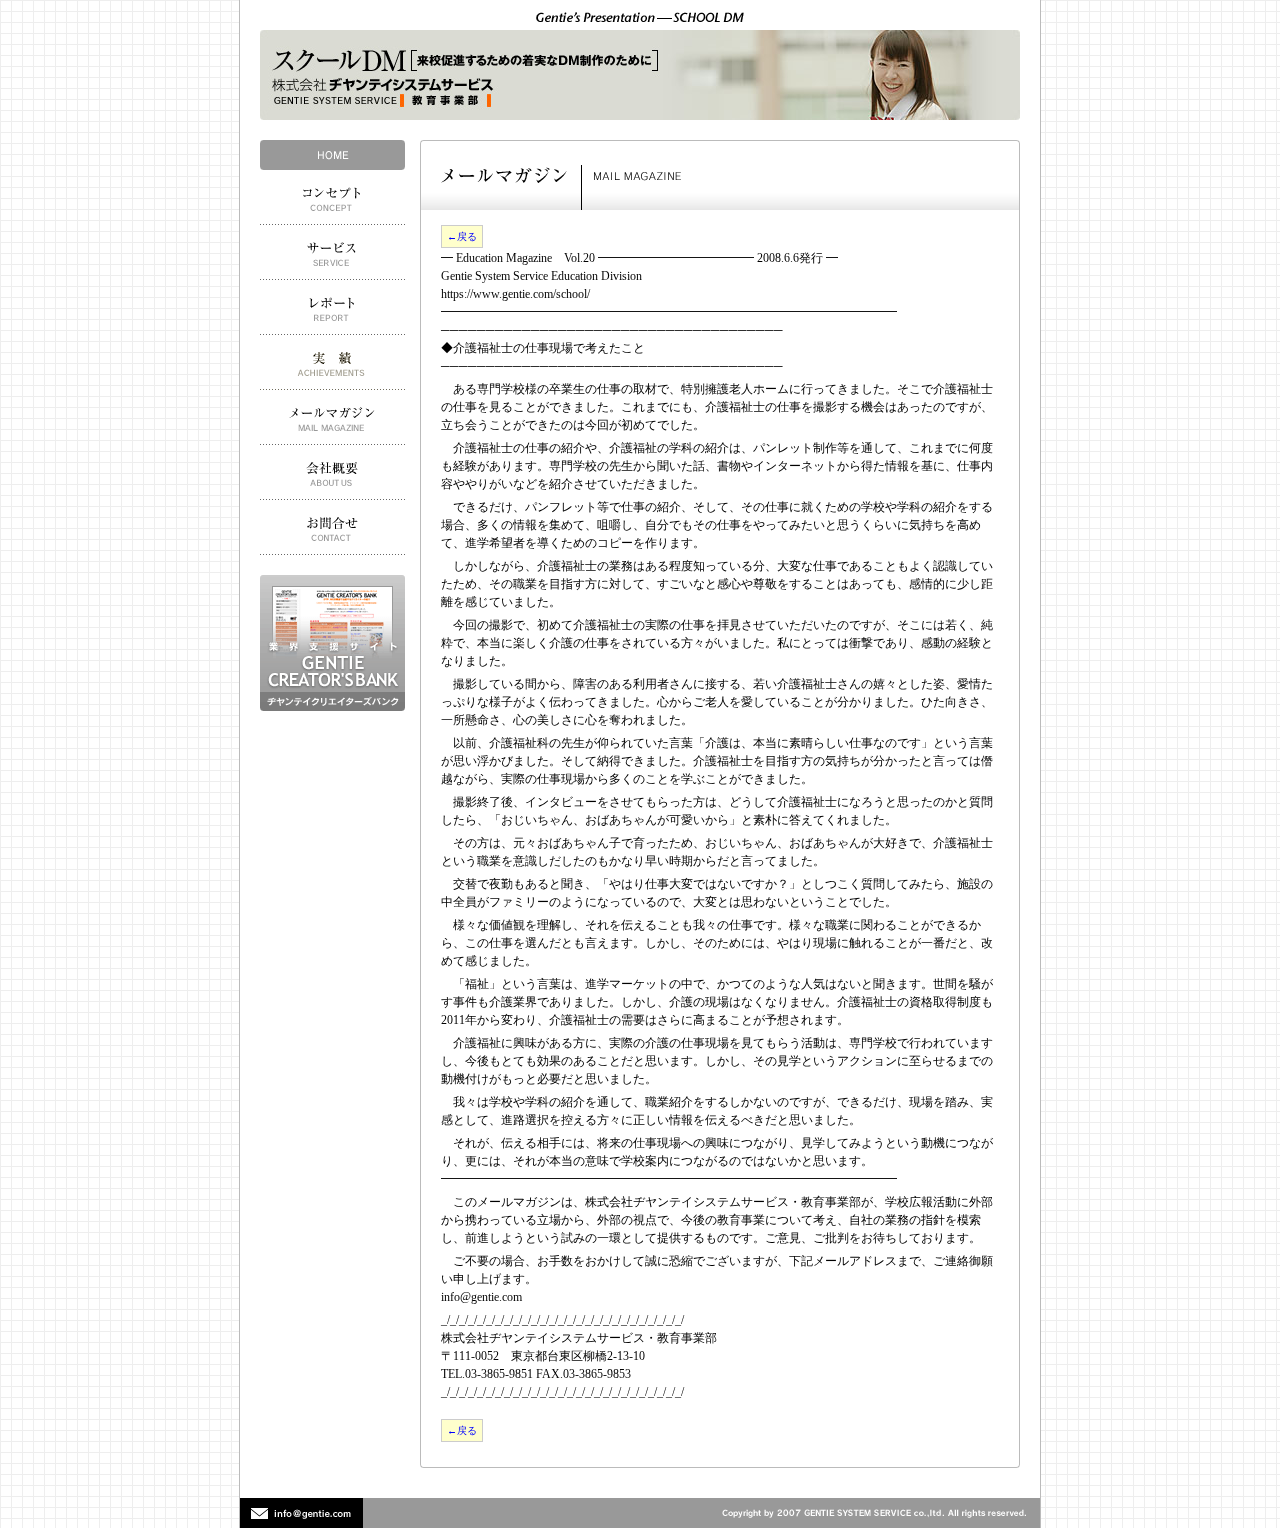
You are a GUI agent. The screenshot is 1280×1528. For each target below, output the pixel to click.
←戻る (462, 236)
